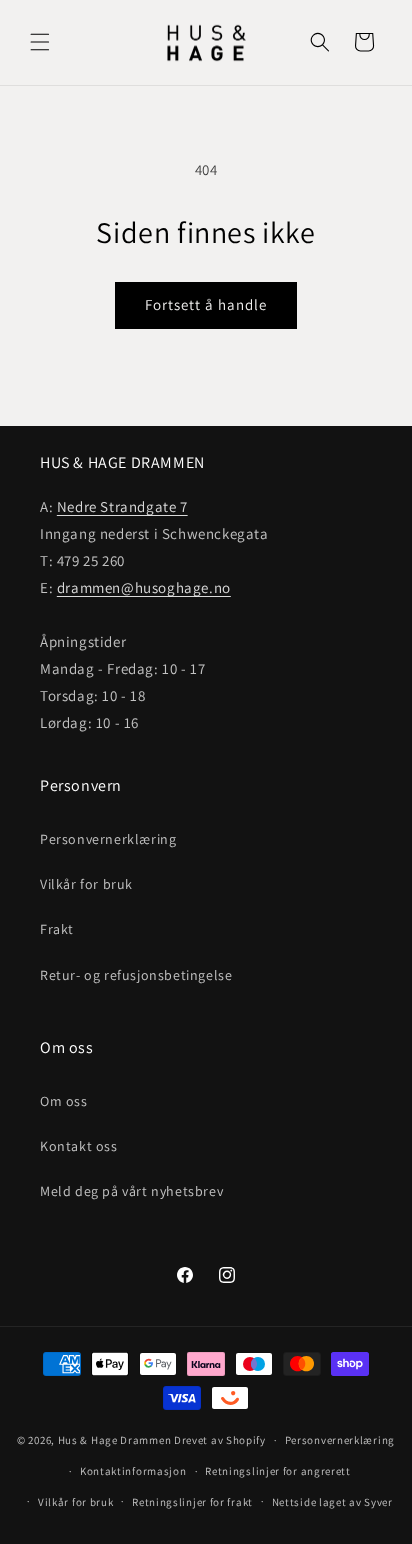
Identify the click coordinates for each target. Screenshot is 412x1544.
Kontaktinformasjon (133, 1471)
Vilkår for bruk (86, 884)
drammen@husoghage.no (144, 587)
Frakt (57, 929)
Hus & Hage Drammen (115, 1440)
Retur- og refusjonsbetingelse (136, 975)
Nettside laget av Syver (332, 1502)
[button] (40, 42)
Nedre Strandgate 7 (122, 506)
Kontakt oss (79, 1146)
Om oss (64, 1101)
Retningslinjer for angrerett (278, 1471)
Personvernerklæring (108, 839)
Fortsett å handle (206, 304)
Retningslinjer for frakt (192, 1502)
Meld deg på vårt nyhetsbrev (131, 1191)
